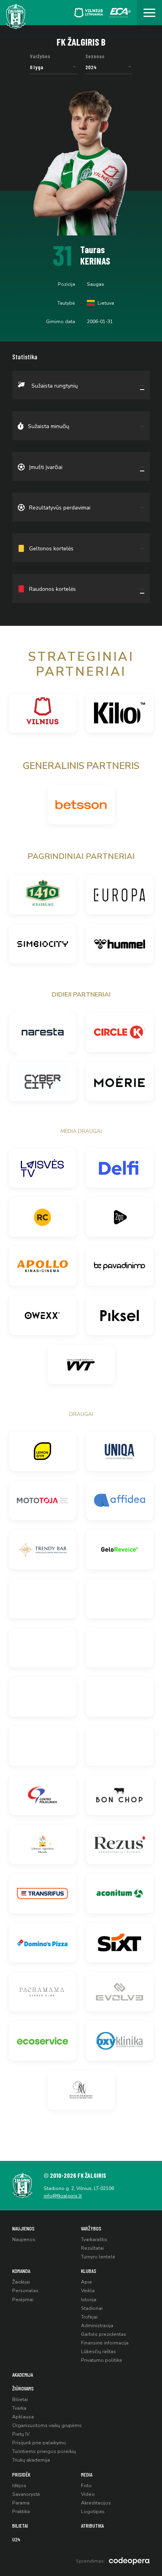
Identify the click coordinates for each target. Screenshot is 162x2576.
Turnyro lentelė (98, 2257)
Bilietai (20, 2399)
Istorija (89, 2300)
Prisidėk (21, 2474)
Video (88, 2494)
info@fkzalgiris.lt (63, 2196)
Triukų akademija (31, 2460)
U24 (16, 2539)
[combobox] (53, 67)
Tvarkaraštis (94, 2240)
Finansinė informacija (105, 2343)
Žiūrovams (23, 2388)
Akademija (23, 2375)
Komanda (21, 2271)
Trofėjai (89, 2317)
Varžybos (91, 2228)
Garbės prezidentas (104, 2334)
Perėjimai (23, 2300)
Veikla (88, 2291)
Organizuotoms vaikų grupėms (47, 2425)
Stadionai (92, 2308)
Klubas (89, 2271)
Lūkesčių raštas (98, 2352)
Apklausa (23, 2417)
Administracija (97, 2326)
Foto (86, 2486)
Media (87, 2474)
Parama (21, 2503)
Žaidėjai (21, 2282)
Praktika (21, 2512)
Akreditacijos (96, 2503)
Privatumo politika (101, 2360)
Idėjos (19, 2486)
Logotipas (93, 2512)
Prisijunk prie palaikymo (39, 2443)
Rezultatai (92, 2248)
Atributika (92, 2525)
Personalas (25, 2291)
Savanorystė (26, 2494)
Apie (87, 2282)
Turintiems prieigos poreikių (44, 2451)
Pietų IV (21, 2434)
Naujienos (23, 2228)
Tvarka (19, 2408)
